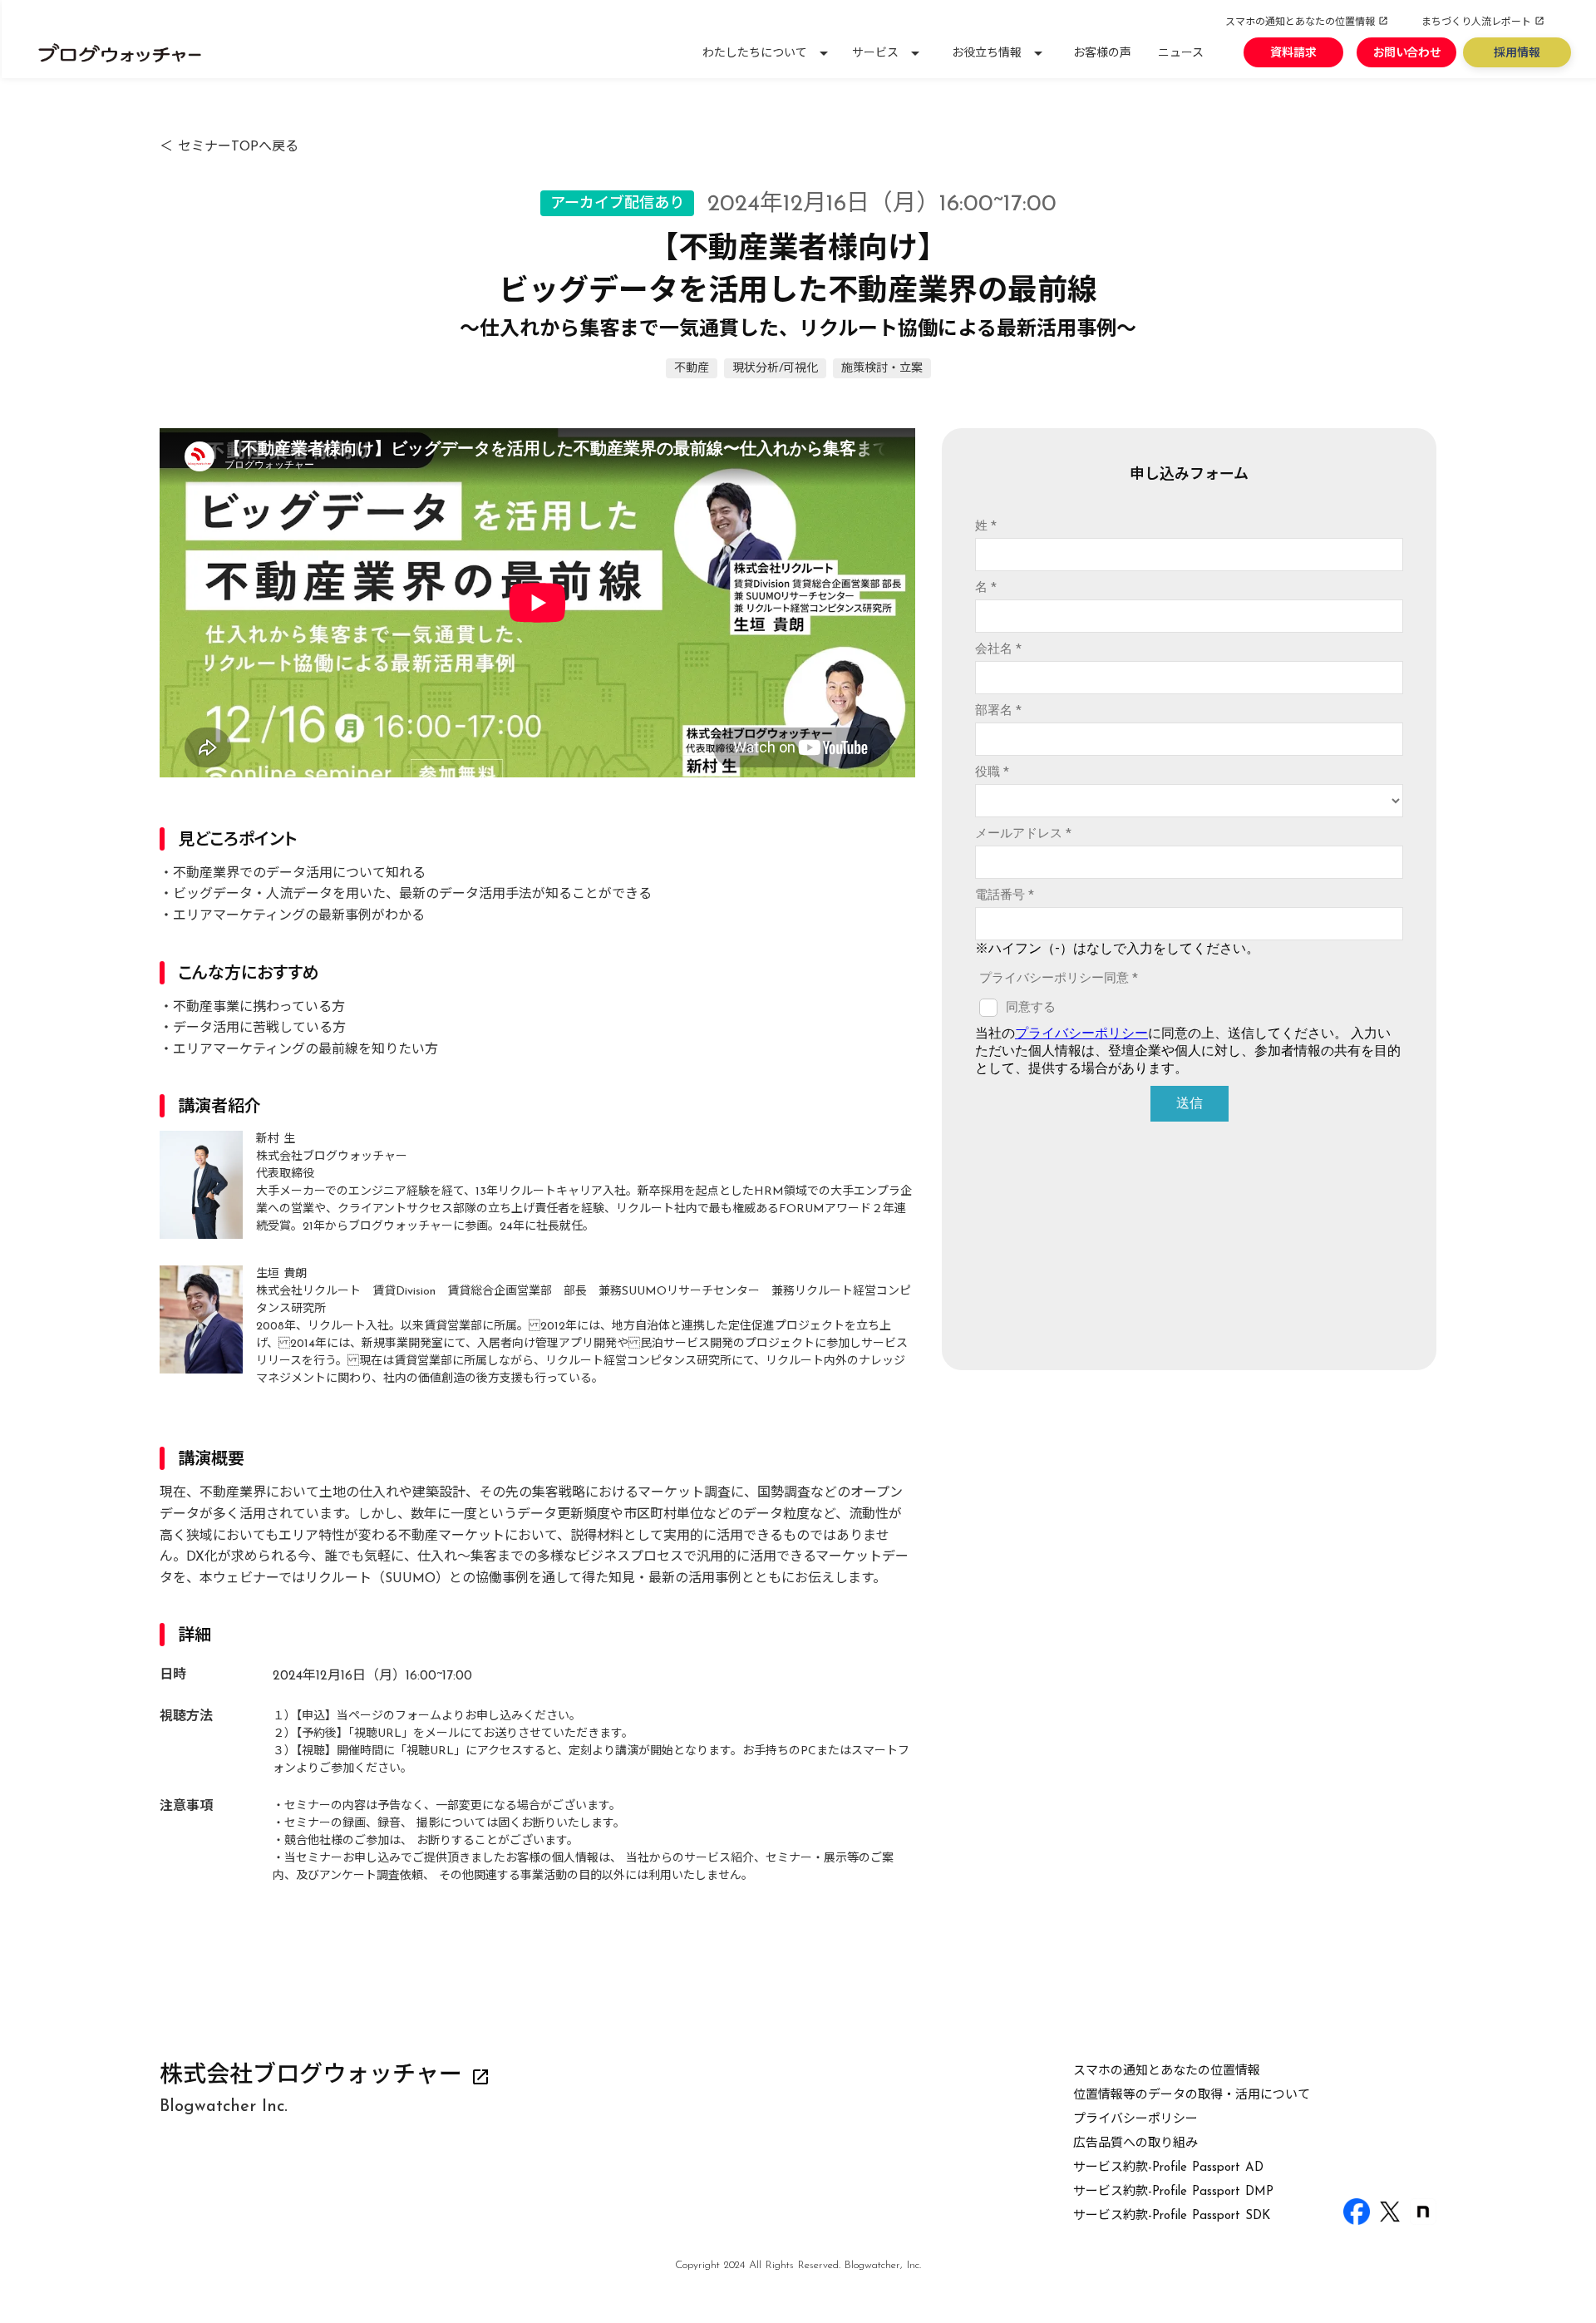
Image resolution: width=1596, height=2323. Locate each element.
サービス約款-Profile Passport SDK (1172, 2216)
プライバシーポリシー (1135, 2120)
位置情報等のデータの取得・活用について (1192, 2096)
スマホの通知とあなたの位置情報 (1167, 2071)
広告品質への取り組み (1135, 2144)
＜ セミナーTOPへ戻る (229, 147)
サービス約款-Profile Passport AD (1168, 2168)
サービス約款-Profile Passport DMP (1173, 2192)
